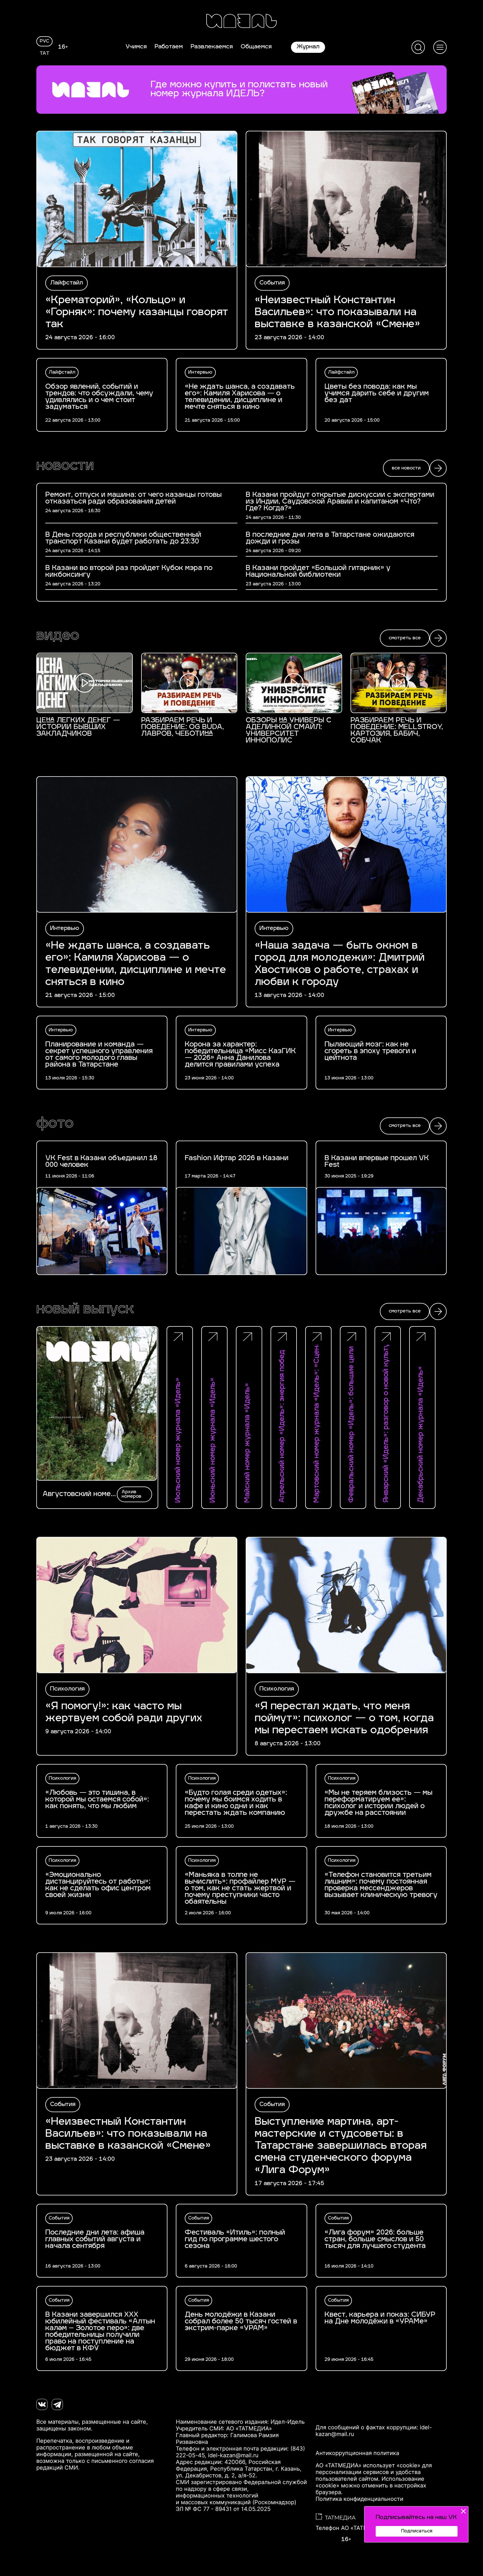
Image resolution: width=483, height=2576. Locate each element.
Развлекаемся (212, 47)
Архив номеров (132, 1494)
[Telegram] (57, 2404)
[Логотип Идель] (241, 22)
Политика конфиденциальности (359, 2499)
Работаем (169, 47)
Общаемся (256, 47)
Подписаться (417, 2531)
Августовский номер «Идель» (79, 1494)
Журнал (308, 47)
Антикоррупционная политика (357, 2453)
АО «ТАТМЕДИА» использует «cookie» (368, 2465)
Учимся (136, 47)
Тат (45, 54)
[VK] (42, 2404)
